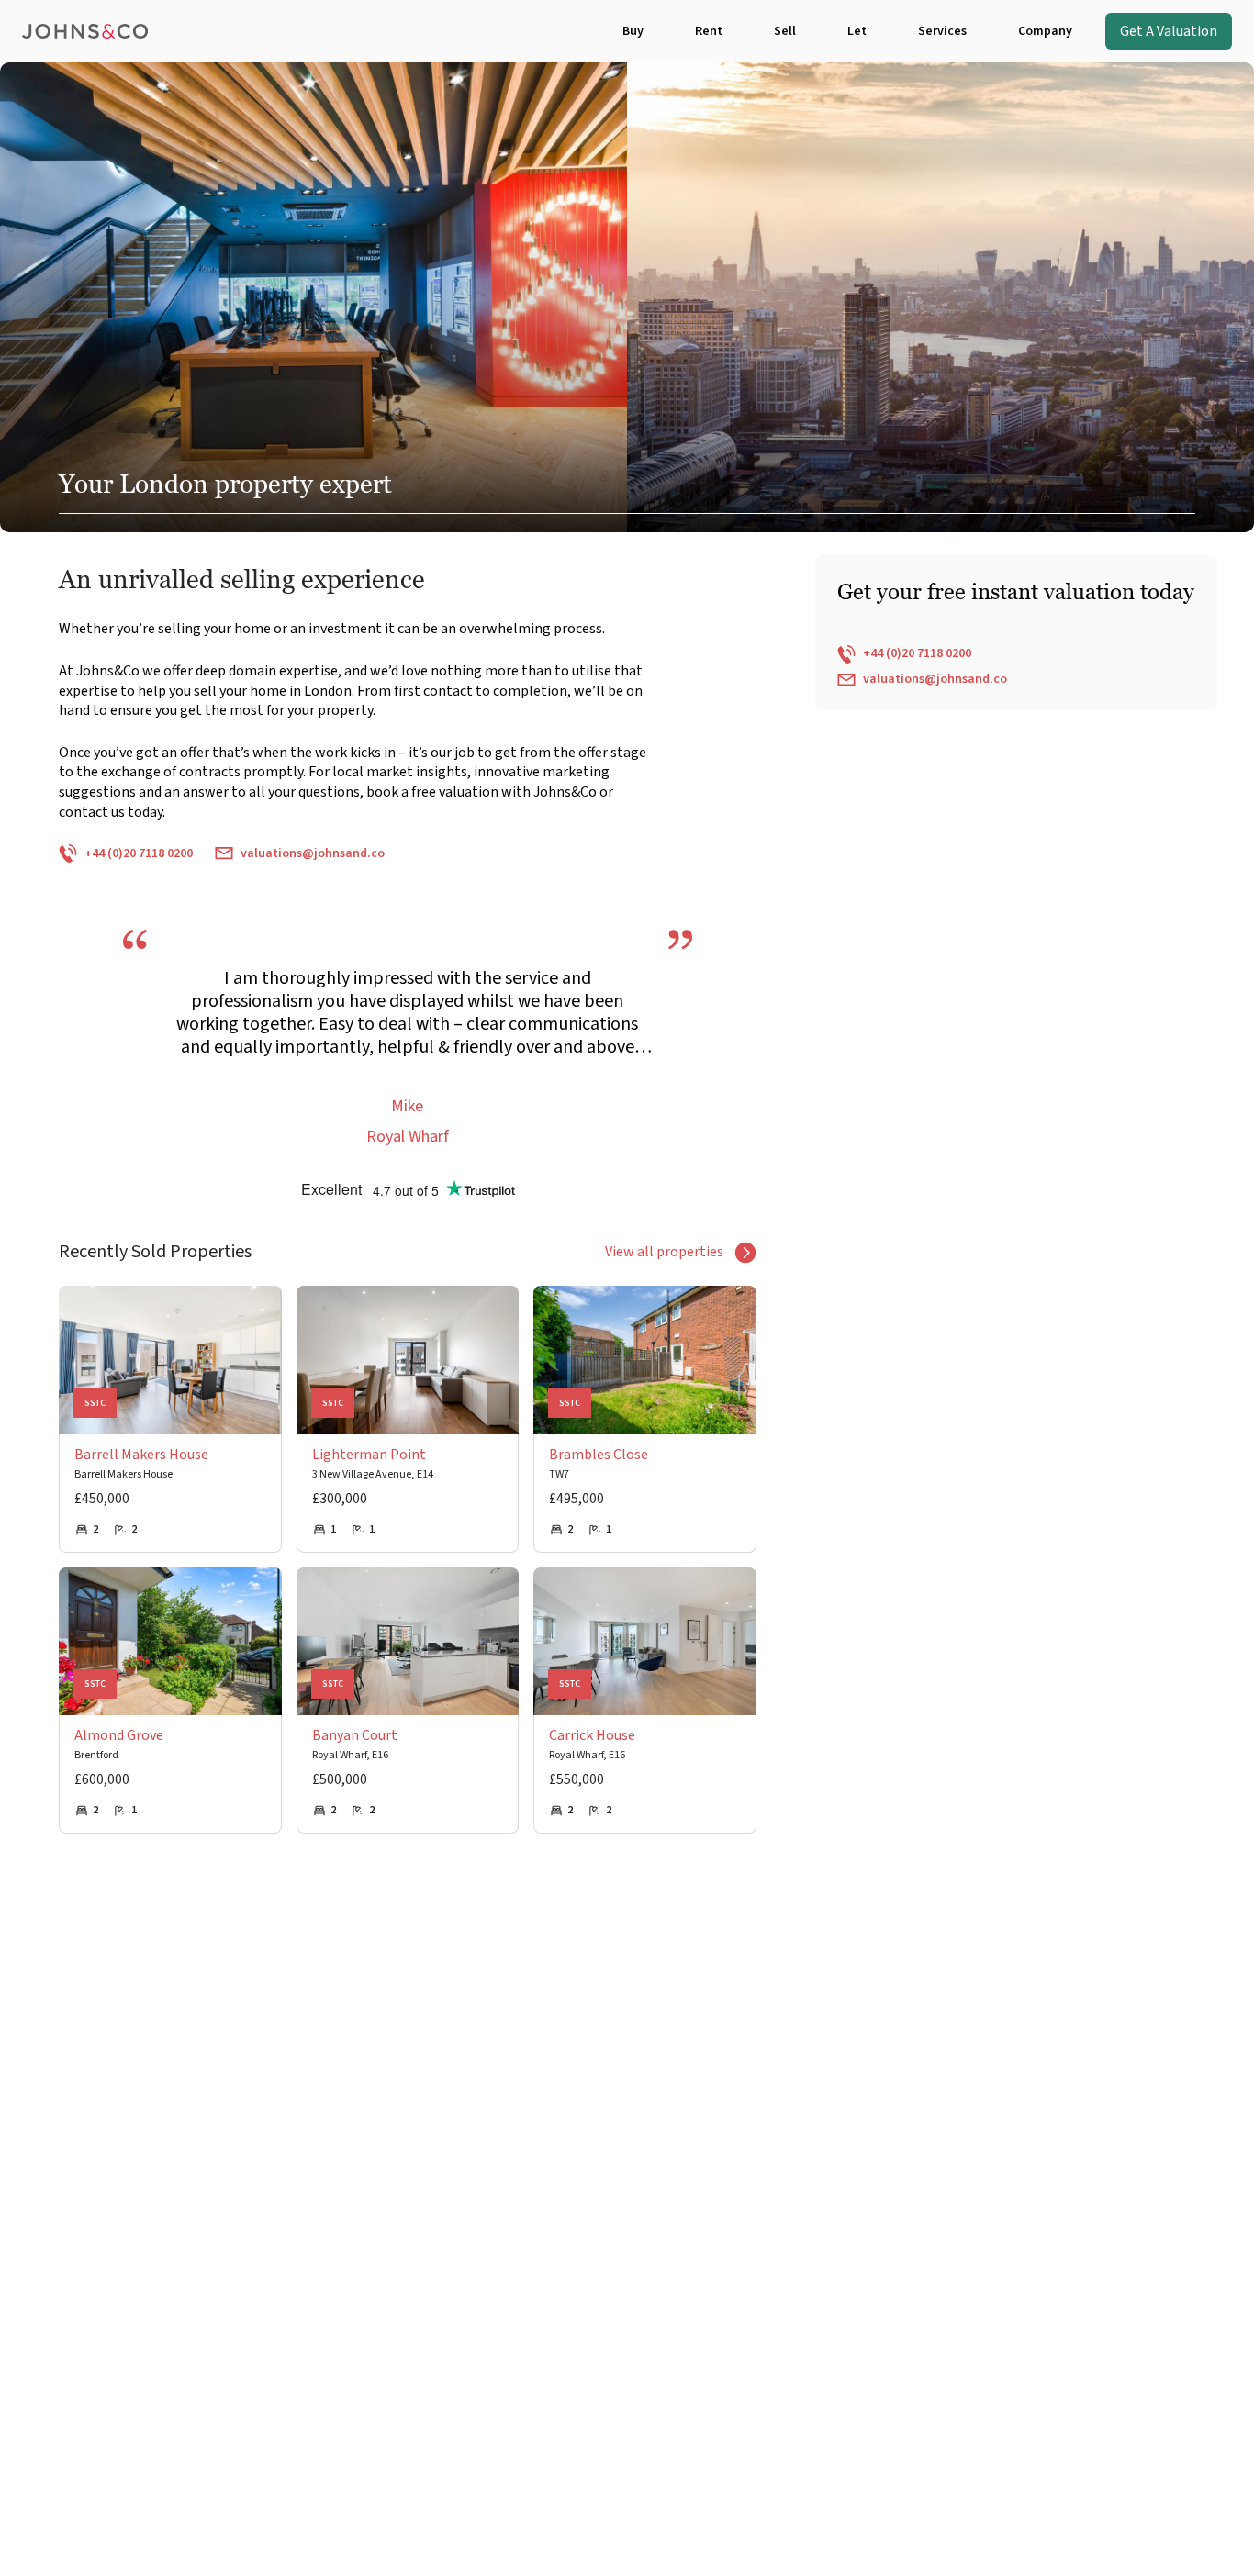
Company (1045, 31)
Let (857, 31)
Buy (633, 31)
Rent (709, 31)
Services (942, 31)
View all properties (664, 1252)
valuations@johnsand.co (313, 853)
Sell (785, 31)
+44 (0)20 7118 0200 (139, 853)
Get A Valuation (1169, 31)
